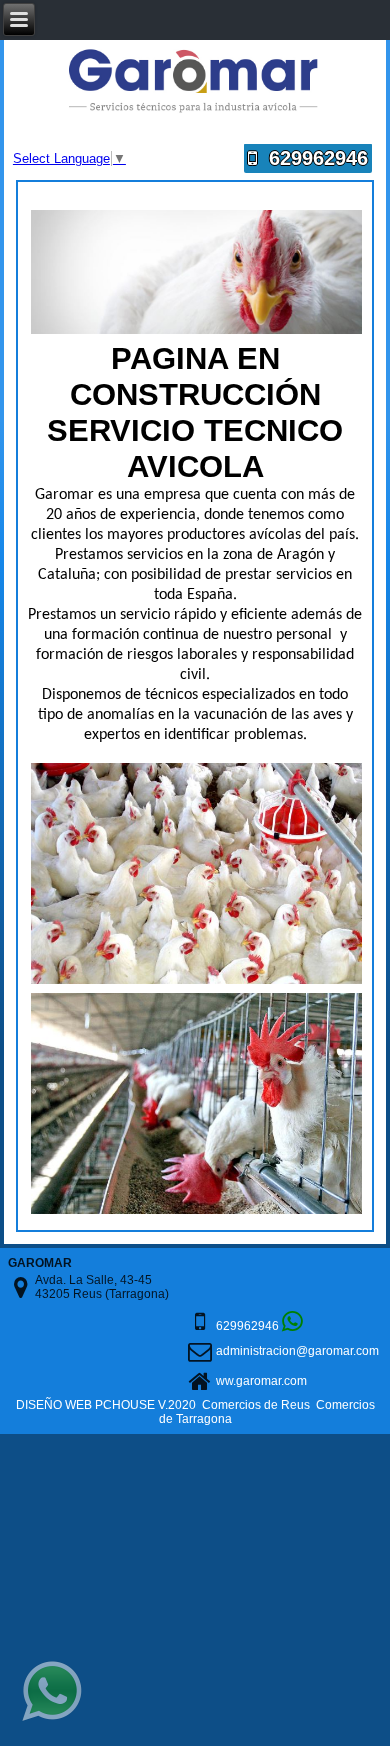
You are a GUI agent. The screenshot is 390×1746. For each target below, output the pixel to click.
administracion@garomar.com (297, 1351)
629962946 (312, 158)
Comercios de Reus (256, 1405)
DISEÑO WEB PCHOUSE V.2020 (106, 1405)
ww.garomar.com (261, 1381)
